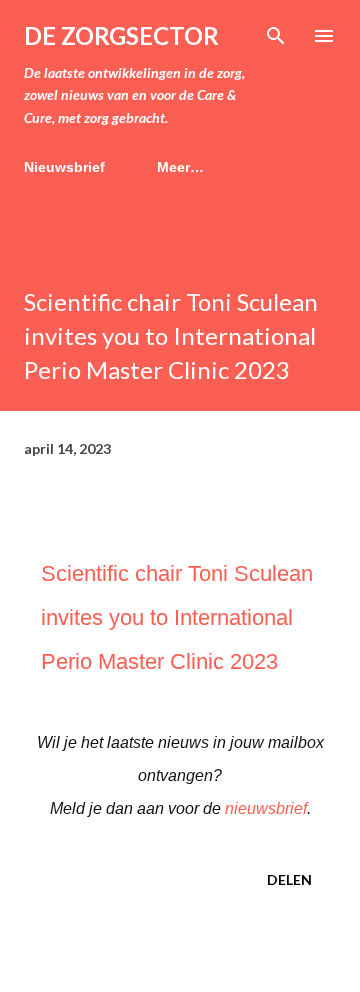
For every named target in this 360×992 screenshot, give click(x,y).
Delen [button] (289, 879)
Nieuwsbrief (64, 167)
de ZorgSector (121, 35)
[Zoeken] (276, 36)
